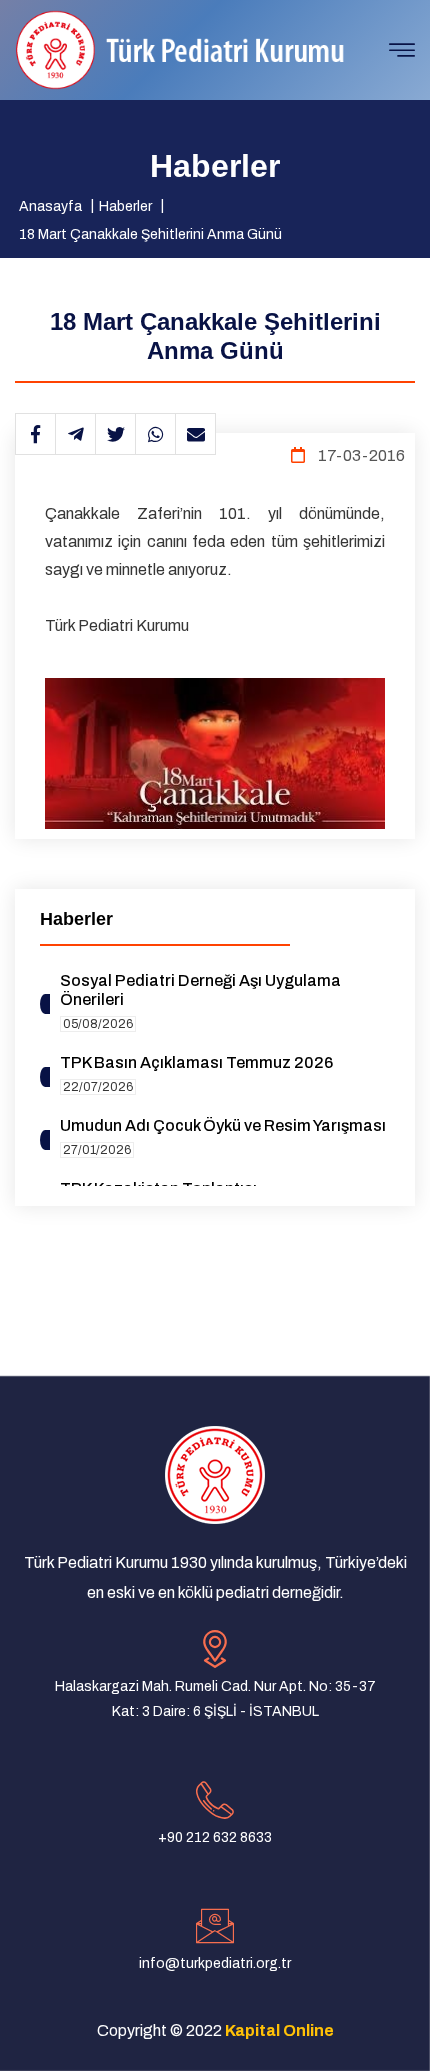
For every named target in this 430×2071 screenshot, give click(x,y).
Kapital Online (279, 2030)
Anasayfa (50, 206)
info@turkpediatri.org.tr (215, 1963)
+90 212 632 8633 (215, 1837)
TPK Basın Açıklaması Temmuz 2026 (196, 1062)
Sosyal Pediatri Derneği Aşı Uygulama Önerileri (200, 990)
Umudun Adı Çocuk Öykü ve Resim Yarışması (223, 1125)
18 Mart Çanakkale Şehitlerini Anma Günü (150, 234)
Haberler (125, 206)
